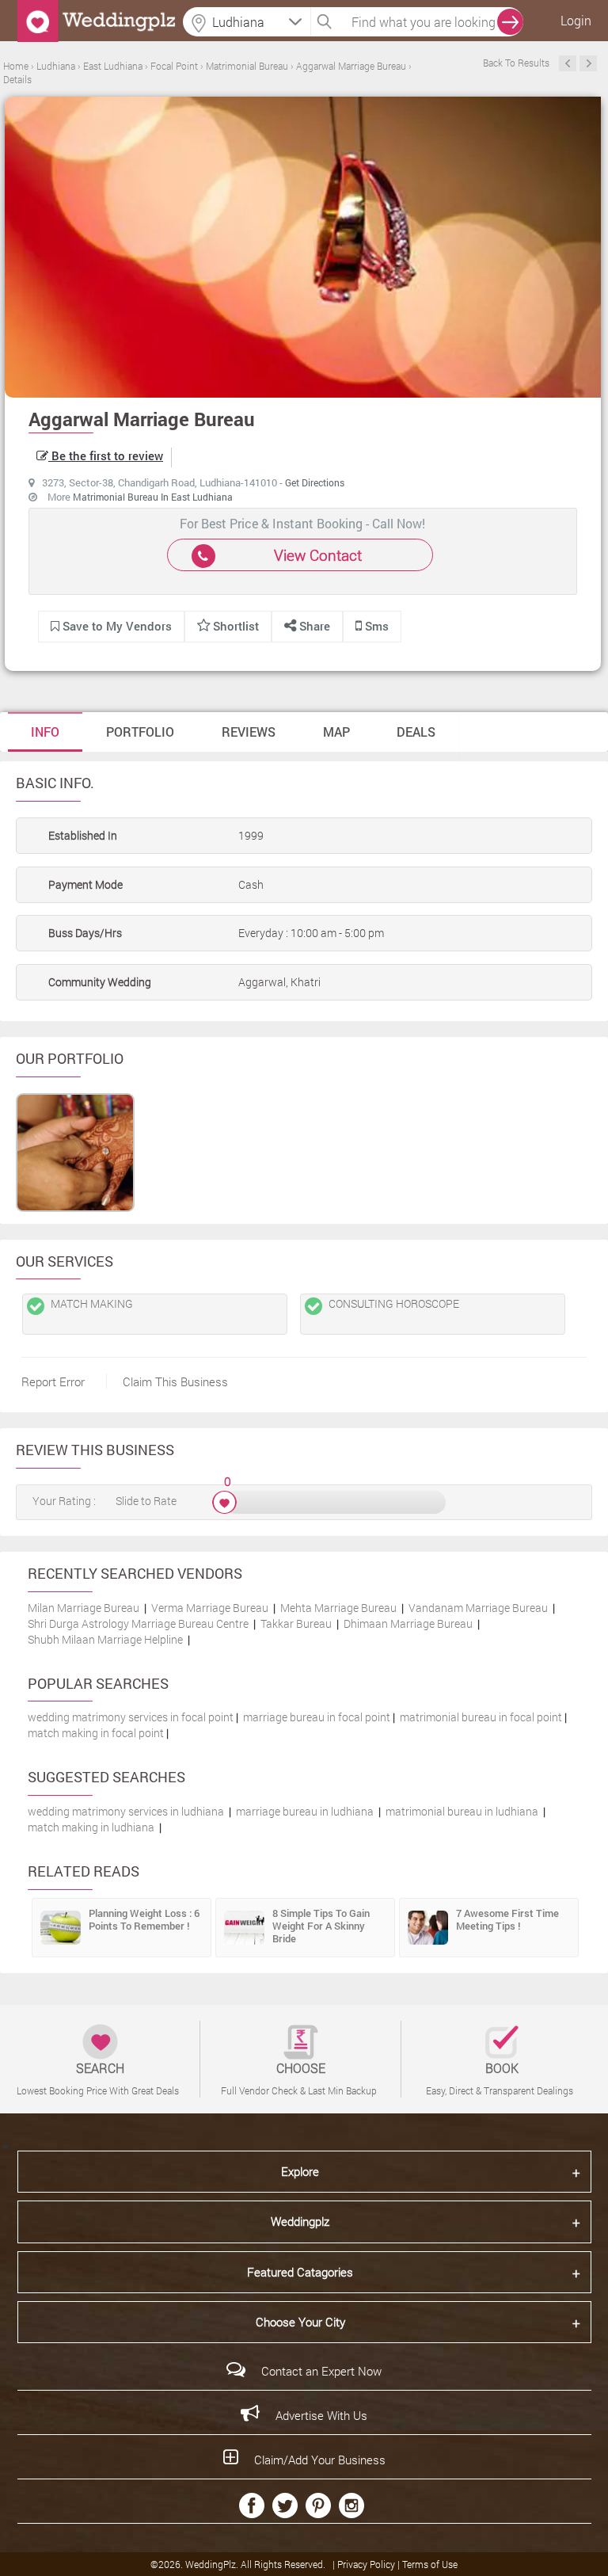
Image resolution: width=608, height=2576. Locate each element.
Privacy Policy (367, 2564)
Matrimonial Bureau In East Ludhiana (153, 497)
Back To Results (516, 63)
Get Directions (315, 482)
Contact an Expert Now (321, 2371)
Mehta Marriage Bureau (338, 1608)
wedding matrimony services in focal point (131, 1717)
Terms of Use (430, 2564)
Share (313, 626)
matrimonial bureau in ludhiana (462, 1811)
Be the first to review (106, 455)
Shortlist (236, 626)
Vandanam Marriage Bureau (478, 1608)
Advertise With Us (321, 2415)
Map (336, 732)
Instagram (351, 2506)
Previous (568, 63)
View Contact (318, 555)
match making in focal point (96, 1733)
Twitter (285, 2506)
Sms (375, 626)
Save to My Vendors (116, 626)
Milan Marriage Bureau (84, 1608)
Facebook (252, 2506)
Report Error (53, 1381)
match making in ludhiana (91, 1827)
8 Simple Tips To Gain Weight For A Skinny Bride (321, 1926)
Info (45, 732)
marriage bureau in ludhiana (305, 1811)
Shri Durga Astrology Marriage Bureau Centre (138, 1623)
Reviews (249, 732)
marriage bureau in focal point (317, 1717)
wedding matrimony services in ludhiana (126, 1811)
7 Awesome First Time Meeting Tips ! (507, 1919)
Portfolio (140, 732)
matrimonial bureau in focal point (481, 1717)
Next (588, 63)
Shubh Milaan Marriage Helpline (105, 1639)
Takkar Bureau (296, 1623)
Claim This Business (175, 1381)
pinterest (318, 2506)
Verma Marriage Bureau (210, 1608)
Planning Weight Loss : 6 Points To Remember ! (144, 1919)
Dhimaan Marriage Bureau (408, 1623)
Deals (416, 732)
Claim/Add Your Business (320, 2460)
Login (576, 20)
